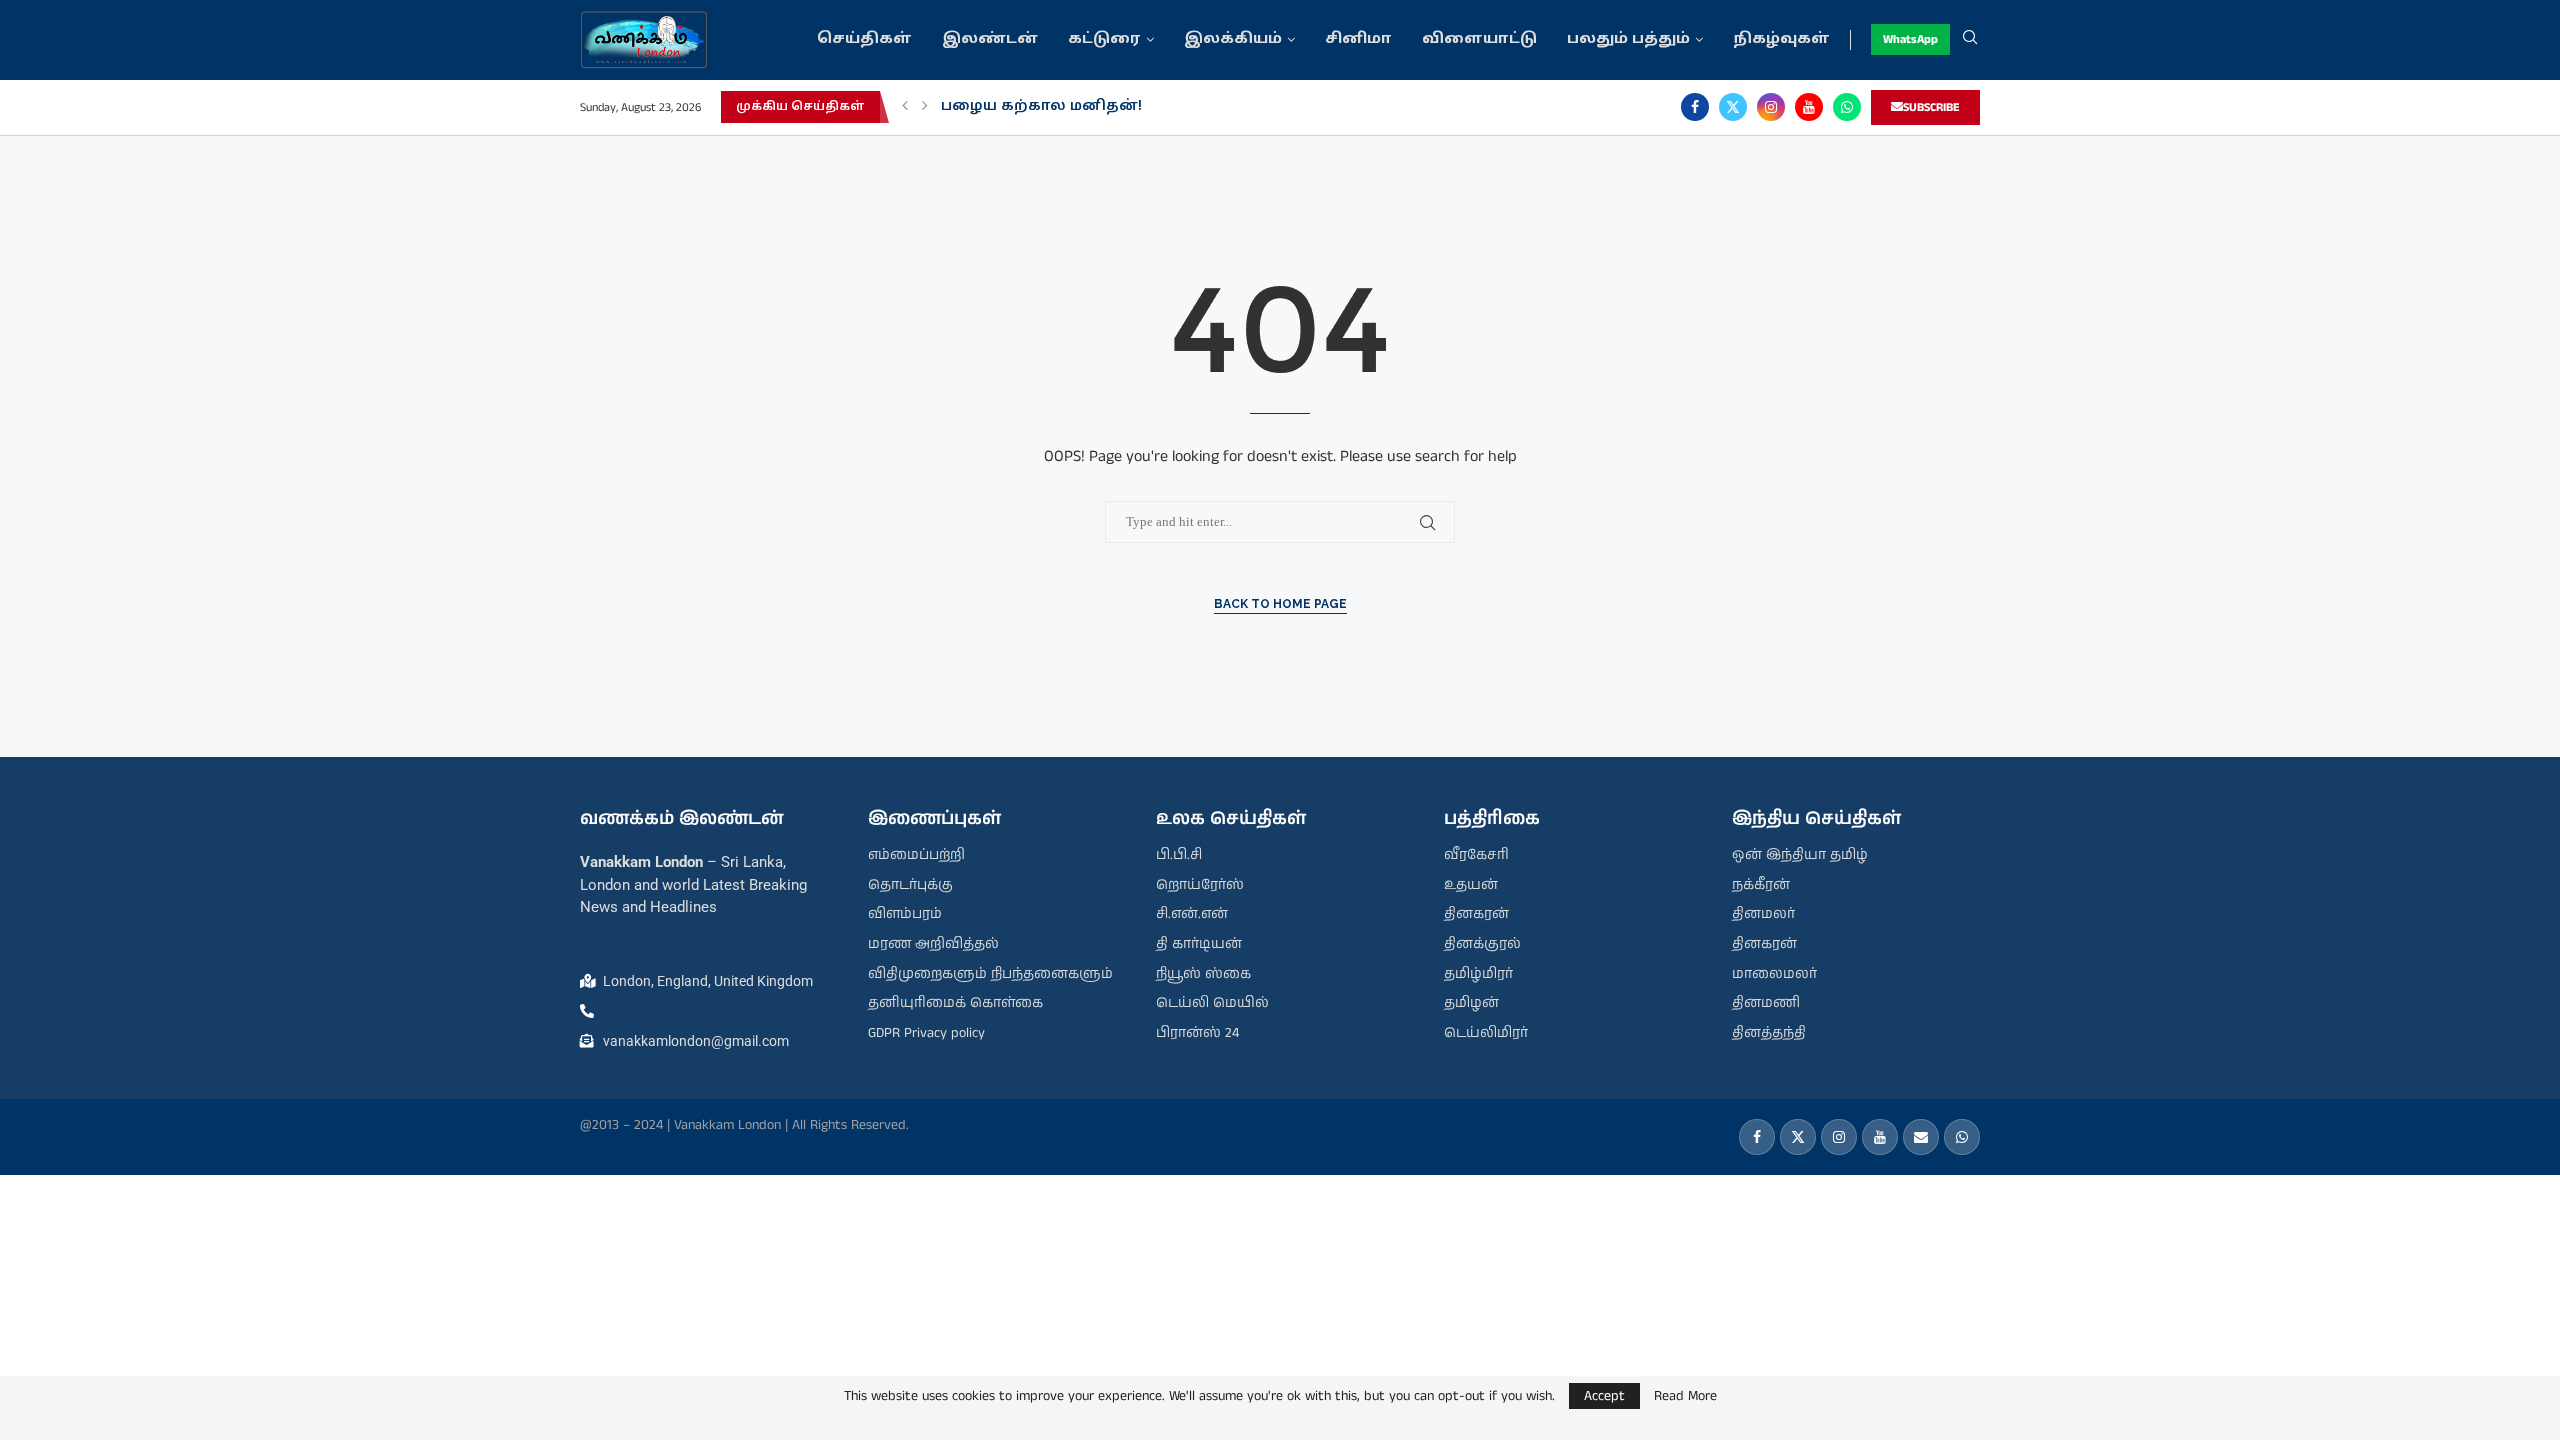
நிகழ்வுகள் (1781, 39)
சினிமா (1358, 39)
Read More (1685, 1396)
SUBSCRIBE (1931, 107)
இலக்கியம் (1233, 39)
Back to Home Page (1280, 604)
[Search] (1970, 40)
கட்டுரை (1104, 39)
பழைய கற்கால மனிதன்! (1041, 106)
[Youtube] (1809, 107)
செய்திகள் (864, 39)
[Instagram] (1771, 107)
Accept (1604, 1396)
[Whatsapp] (1847, 107)
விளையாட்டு (1479, 39)
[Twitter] (1733, 107)
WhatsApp (1910, 39)
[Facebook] (1695, 107)
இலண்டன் (990, 39)
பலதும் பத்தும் (1628, 39)
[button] (905, 107)
